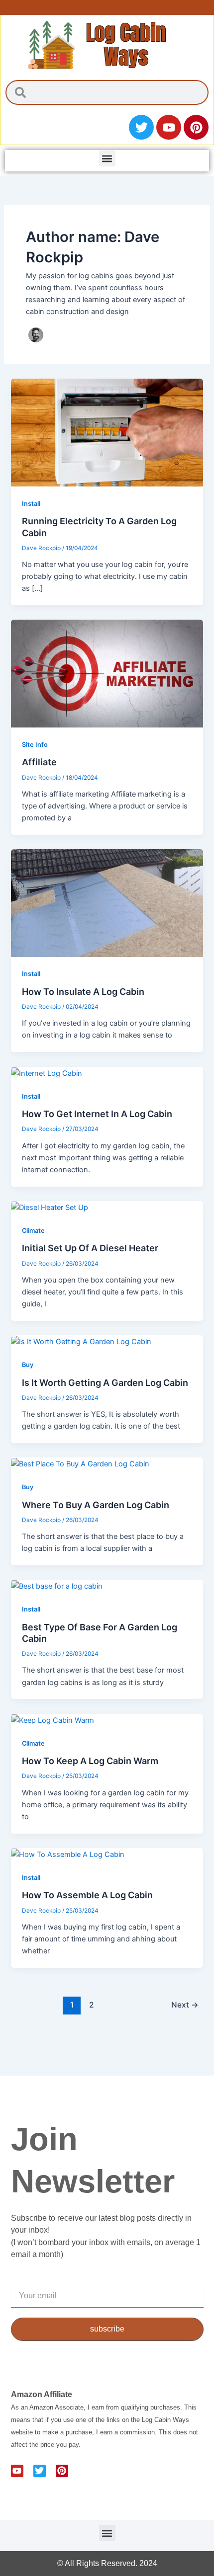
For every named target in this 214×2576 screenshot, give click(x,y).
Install (31, 504)
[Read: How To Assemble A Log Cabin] (68, 1854)
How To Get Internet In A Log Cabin (97, 1114)
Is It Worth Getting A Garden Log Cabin (105, 1383)
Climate (33, 1231)
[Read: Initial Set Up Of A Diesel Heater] (50, 1207)
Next (185, 2005)
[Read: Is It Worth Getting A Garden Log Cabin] (81, 1341)
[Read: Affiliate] (107, 673)
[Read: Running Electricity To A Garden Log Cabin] (107, 432)
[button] (107, 158)
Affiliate (39, 762)
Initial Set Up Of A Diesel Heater (90, 1248)
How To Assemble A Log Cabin (87, 1895)
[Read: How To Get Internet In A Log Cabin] (47, 1073)
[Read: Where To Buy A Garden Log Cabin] (80, 1463)
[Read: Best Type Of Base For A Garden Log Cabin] (57, 1586)
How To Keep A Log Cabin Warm (90, 1761)
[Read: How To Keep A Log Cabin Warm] (53, 1720)
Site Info (35, 745)
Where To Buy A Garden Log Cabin (96, 1505)
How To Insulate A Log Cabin (83, 992)
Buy (28, 1365)
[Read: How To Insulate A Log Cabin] (107, 902)
